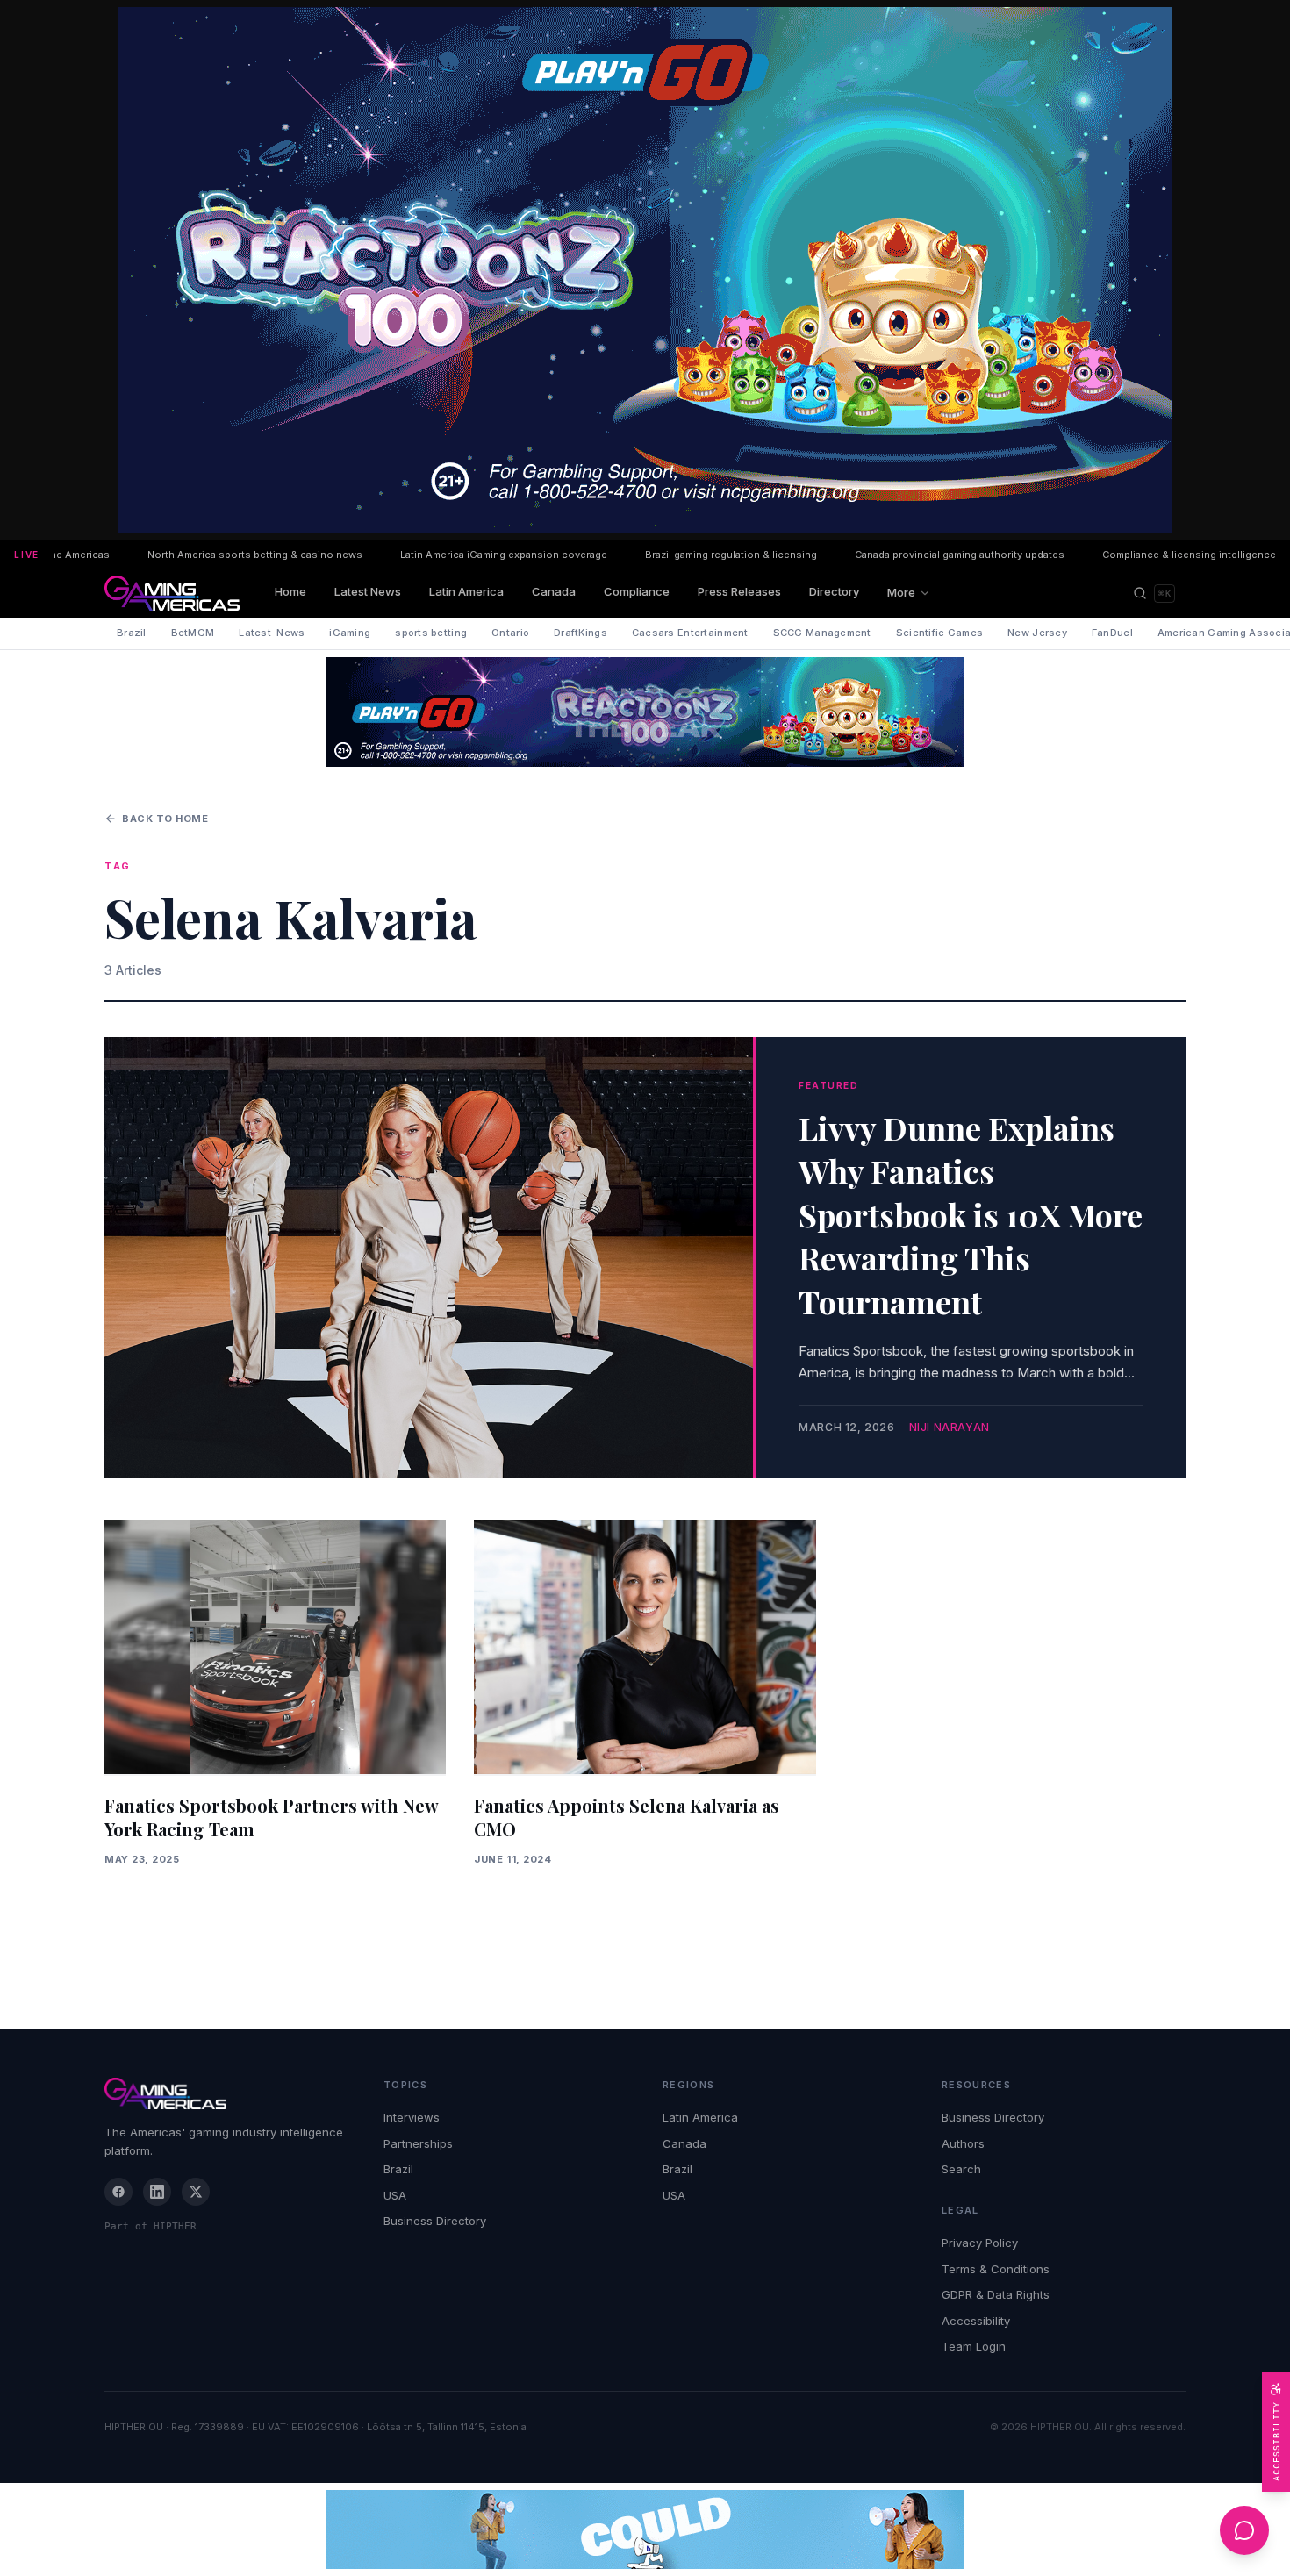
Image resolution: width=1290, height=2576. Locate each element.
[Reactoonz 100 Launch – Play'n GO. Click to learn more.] (645, 270)
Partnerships (418, 2143)
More (901, 592)
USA (395, 2195)
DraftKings (580, 633)
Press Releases (739, 591)
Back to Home (165, 819)
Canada (554, 591)
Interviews (412, 2117)
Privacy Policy (980, 2243)
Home (290, 591)
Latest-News (272, 633)
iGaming (350, 633)
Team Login (974, 2346)
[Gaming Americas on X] (196, 2192)
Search (961, 2169)
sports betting (431, 633)
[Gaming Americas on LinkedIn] (157, 2192)
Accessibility (976, 2321)
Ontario (510, 633)
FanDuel (1112, 633)
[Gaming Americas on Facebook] (118, 2192)
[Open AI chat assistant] (1244, 2530)
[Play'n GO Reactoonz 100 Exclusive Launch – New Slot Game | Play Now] (645, 712)
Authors (963, 2143)
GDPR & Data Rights (996, 2294)
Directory (834, 591)
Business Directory (435, 2221)
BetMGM (193, 633)
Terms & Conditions (996, 2269)
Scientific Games (939, 633)
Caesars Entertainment (690, 633)
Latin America (466, 591)
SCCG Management (822, 633)
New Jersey (1037, 633)
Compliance (637, 591)
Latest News (368, 591)
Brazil (132, 633)
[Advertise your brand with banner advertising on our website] (645, 2529)
